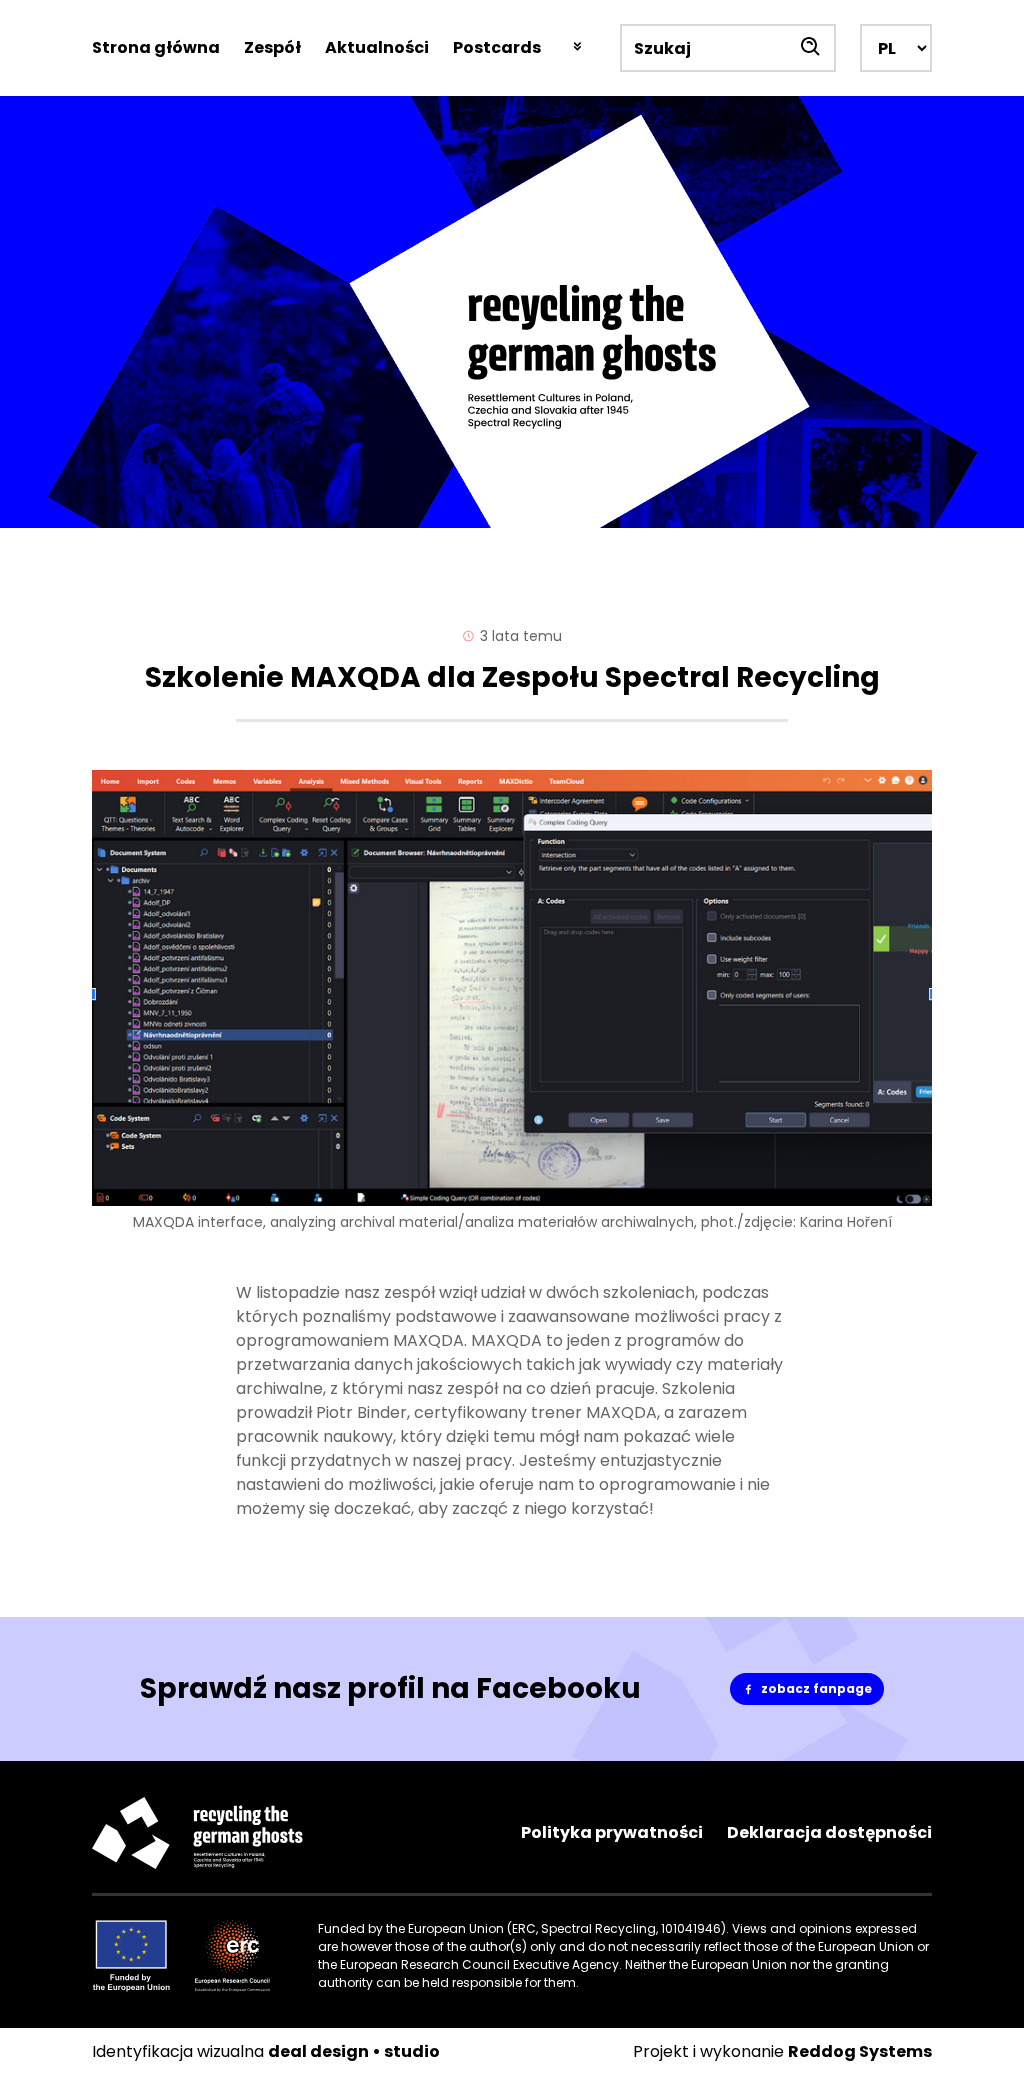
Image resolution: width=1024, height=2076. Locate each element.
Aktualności (377, 47)
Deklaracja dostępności (829, 1832)
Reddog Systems (860, 2051)
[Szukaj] (812, 48)
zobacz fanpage (822, 1692)
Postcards (497, 47)
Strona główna (156, 47)
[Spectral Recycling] (512, 312)
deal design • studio (354, 2051)
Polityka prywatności (612, 1832)
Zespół (272, 47)
